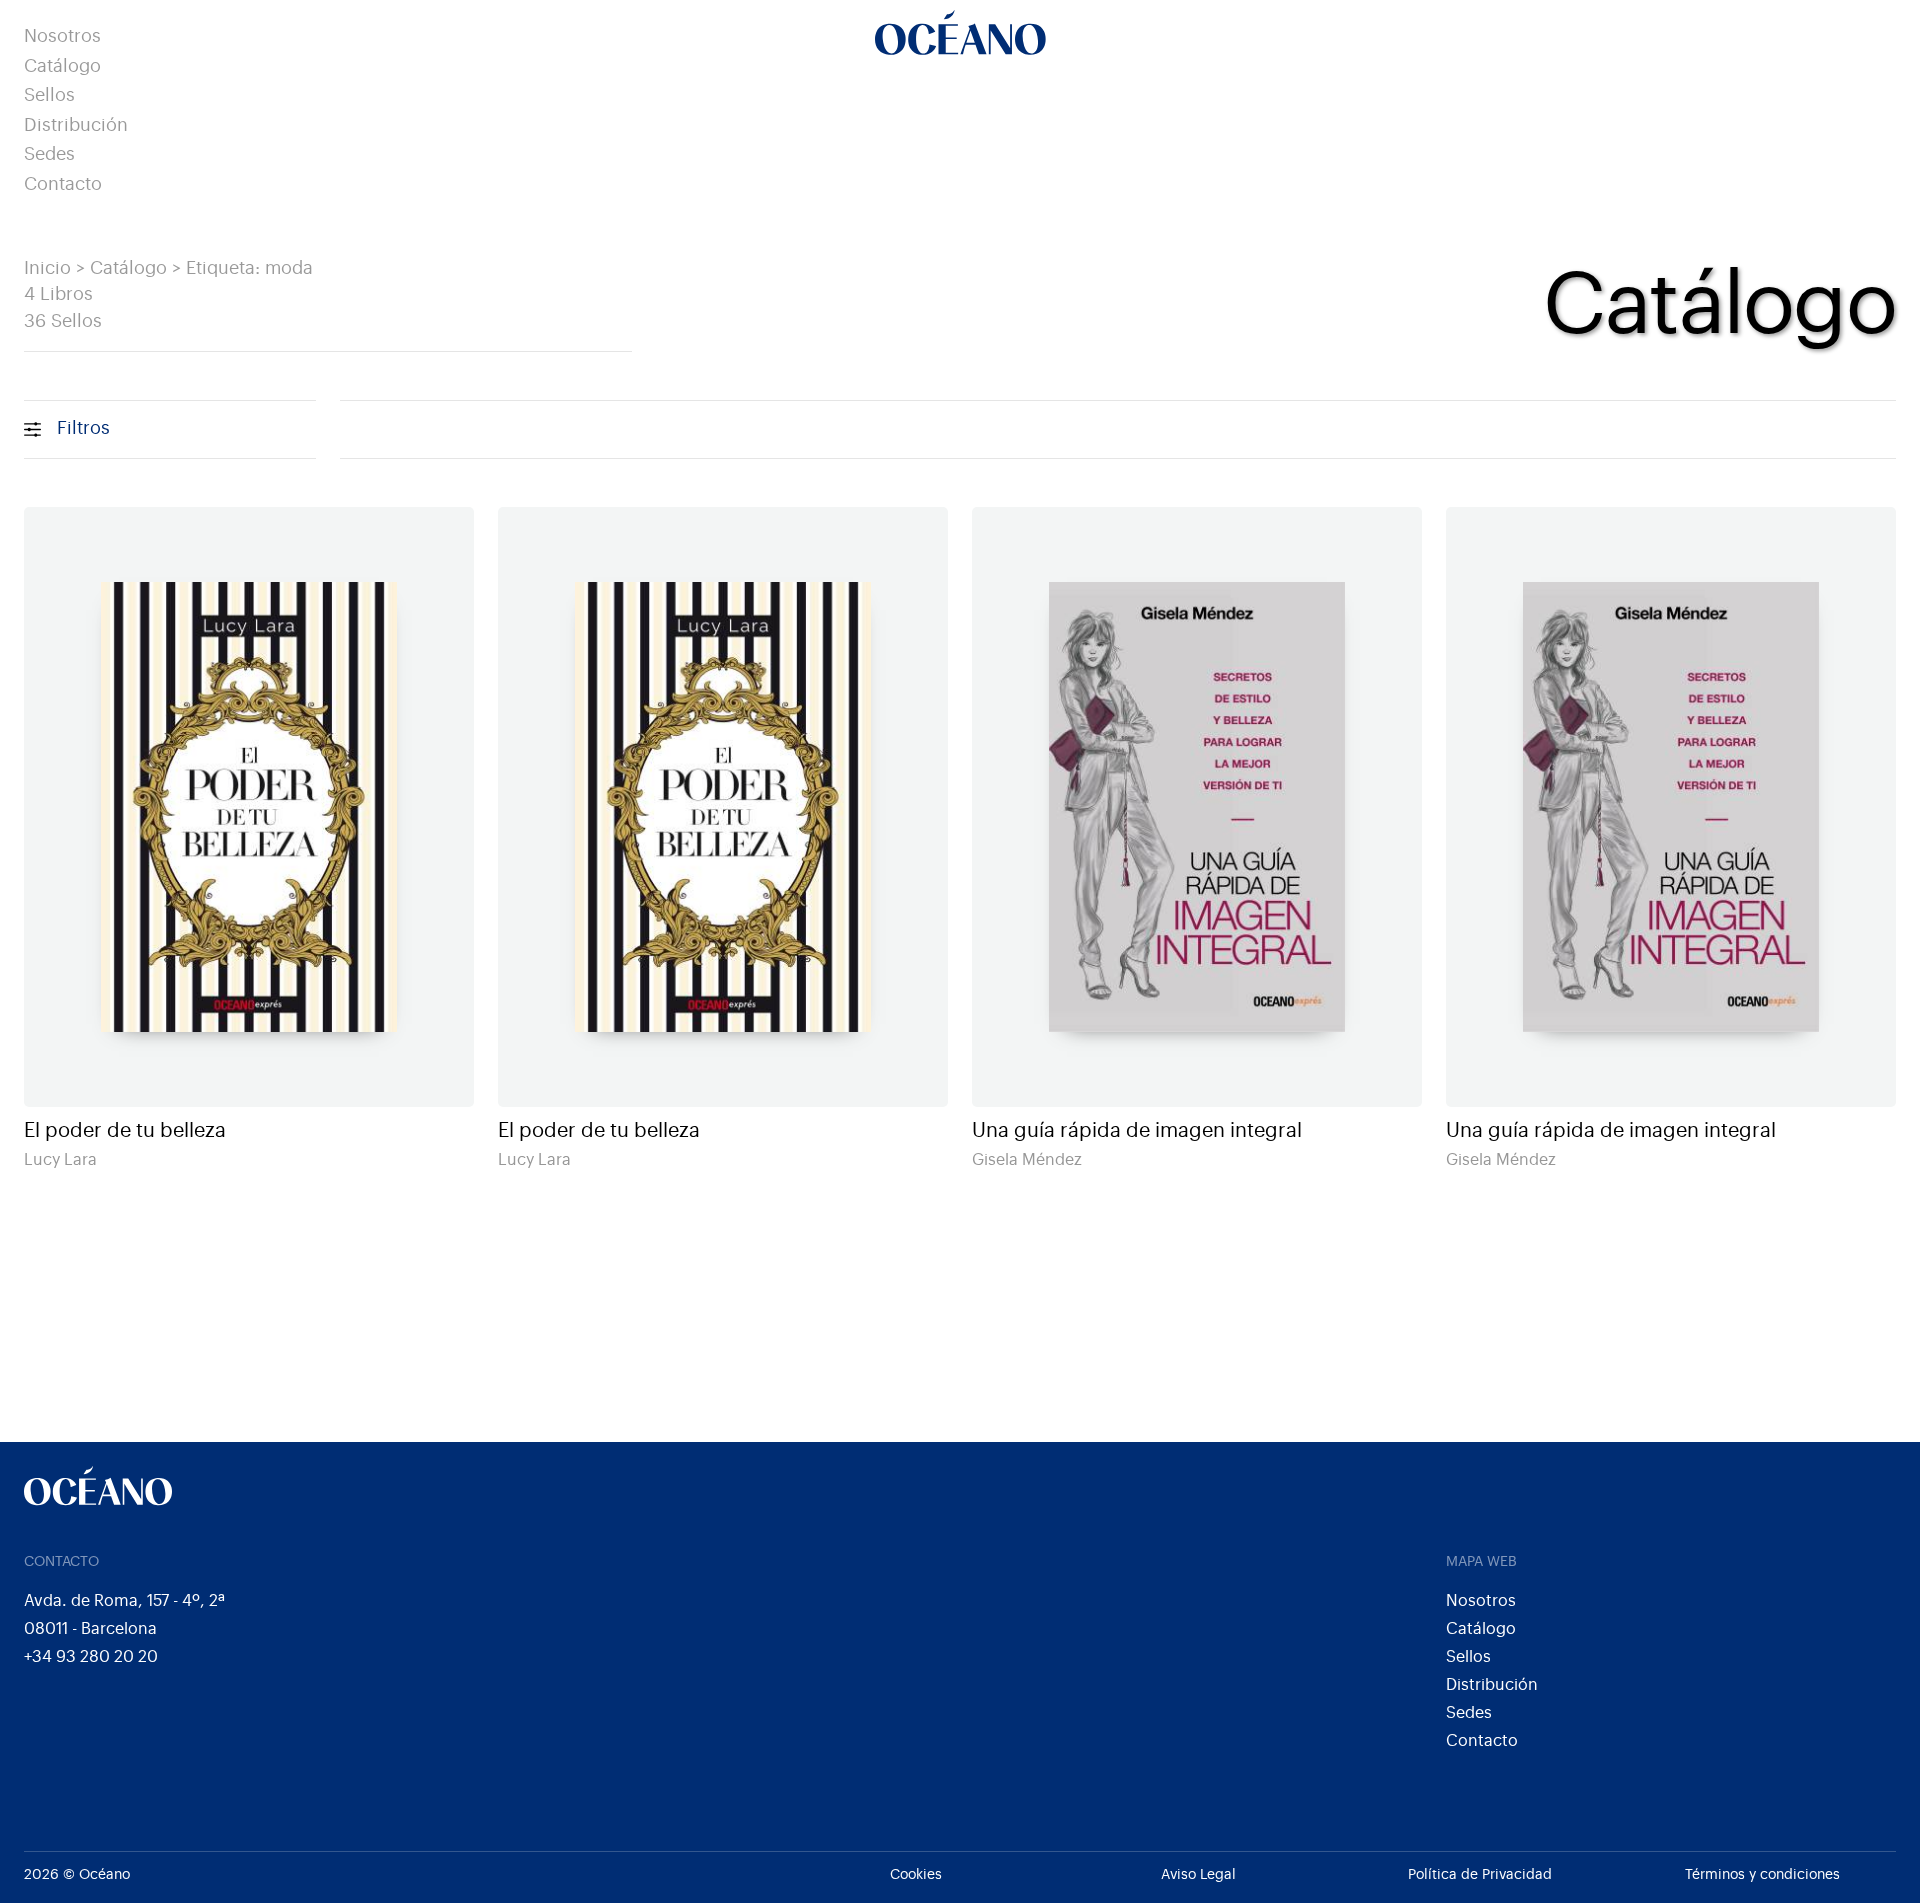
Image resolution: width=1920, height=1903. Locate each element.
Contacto (63, 184)
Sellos (49, 95)
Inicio (47, 268)
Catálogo (62, 66)
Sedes (49, 154)
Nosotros (62, 36)
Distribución (76, 125)
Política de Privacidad (1480, 1875)
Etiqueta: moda (249, 268)
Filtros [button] (83, 428)
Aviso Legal (1198, 1875)
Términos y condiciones (1762, 1875)
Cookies (916, 1875)
